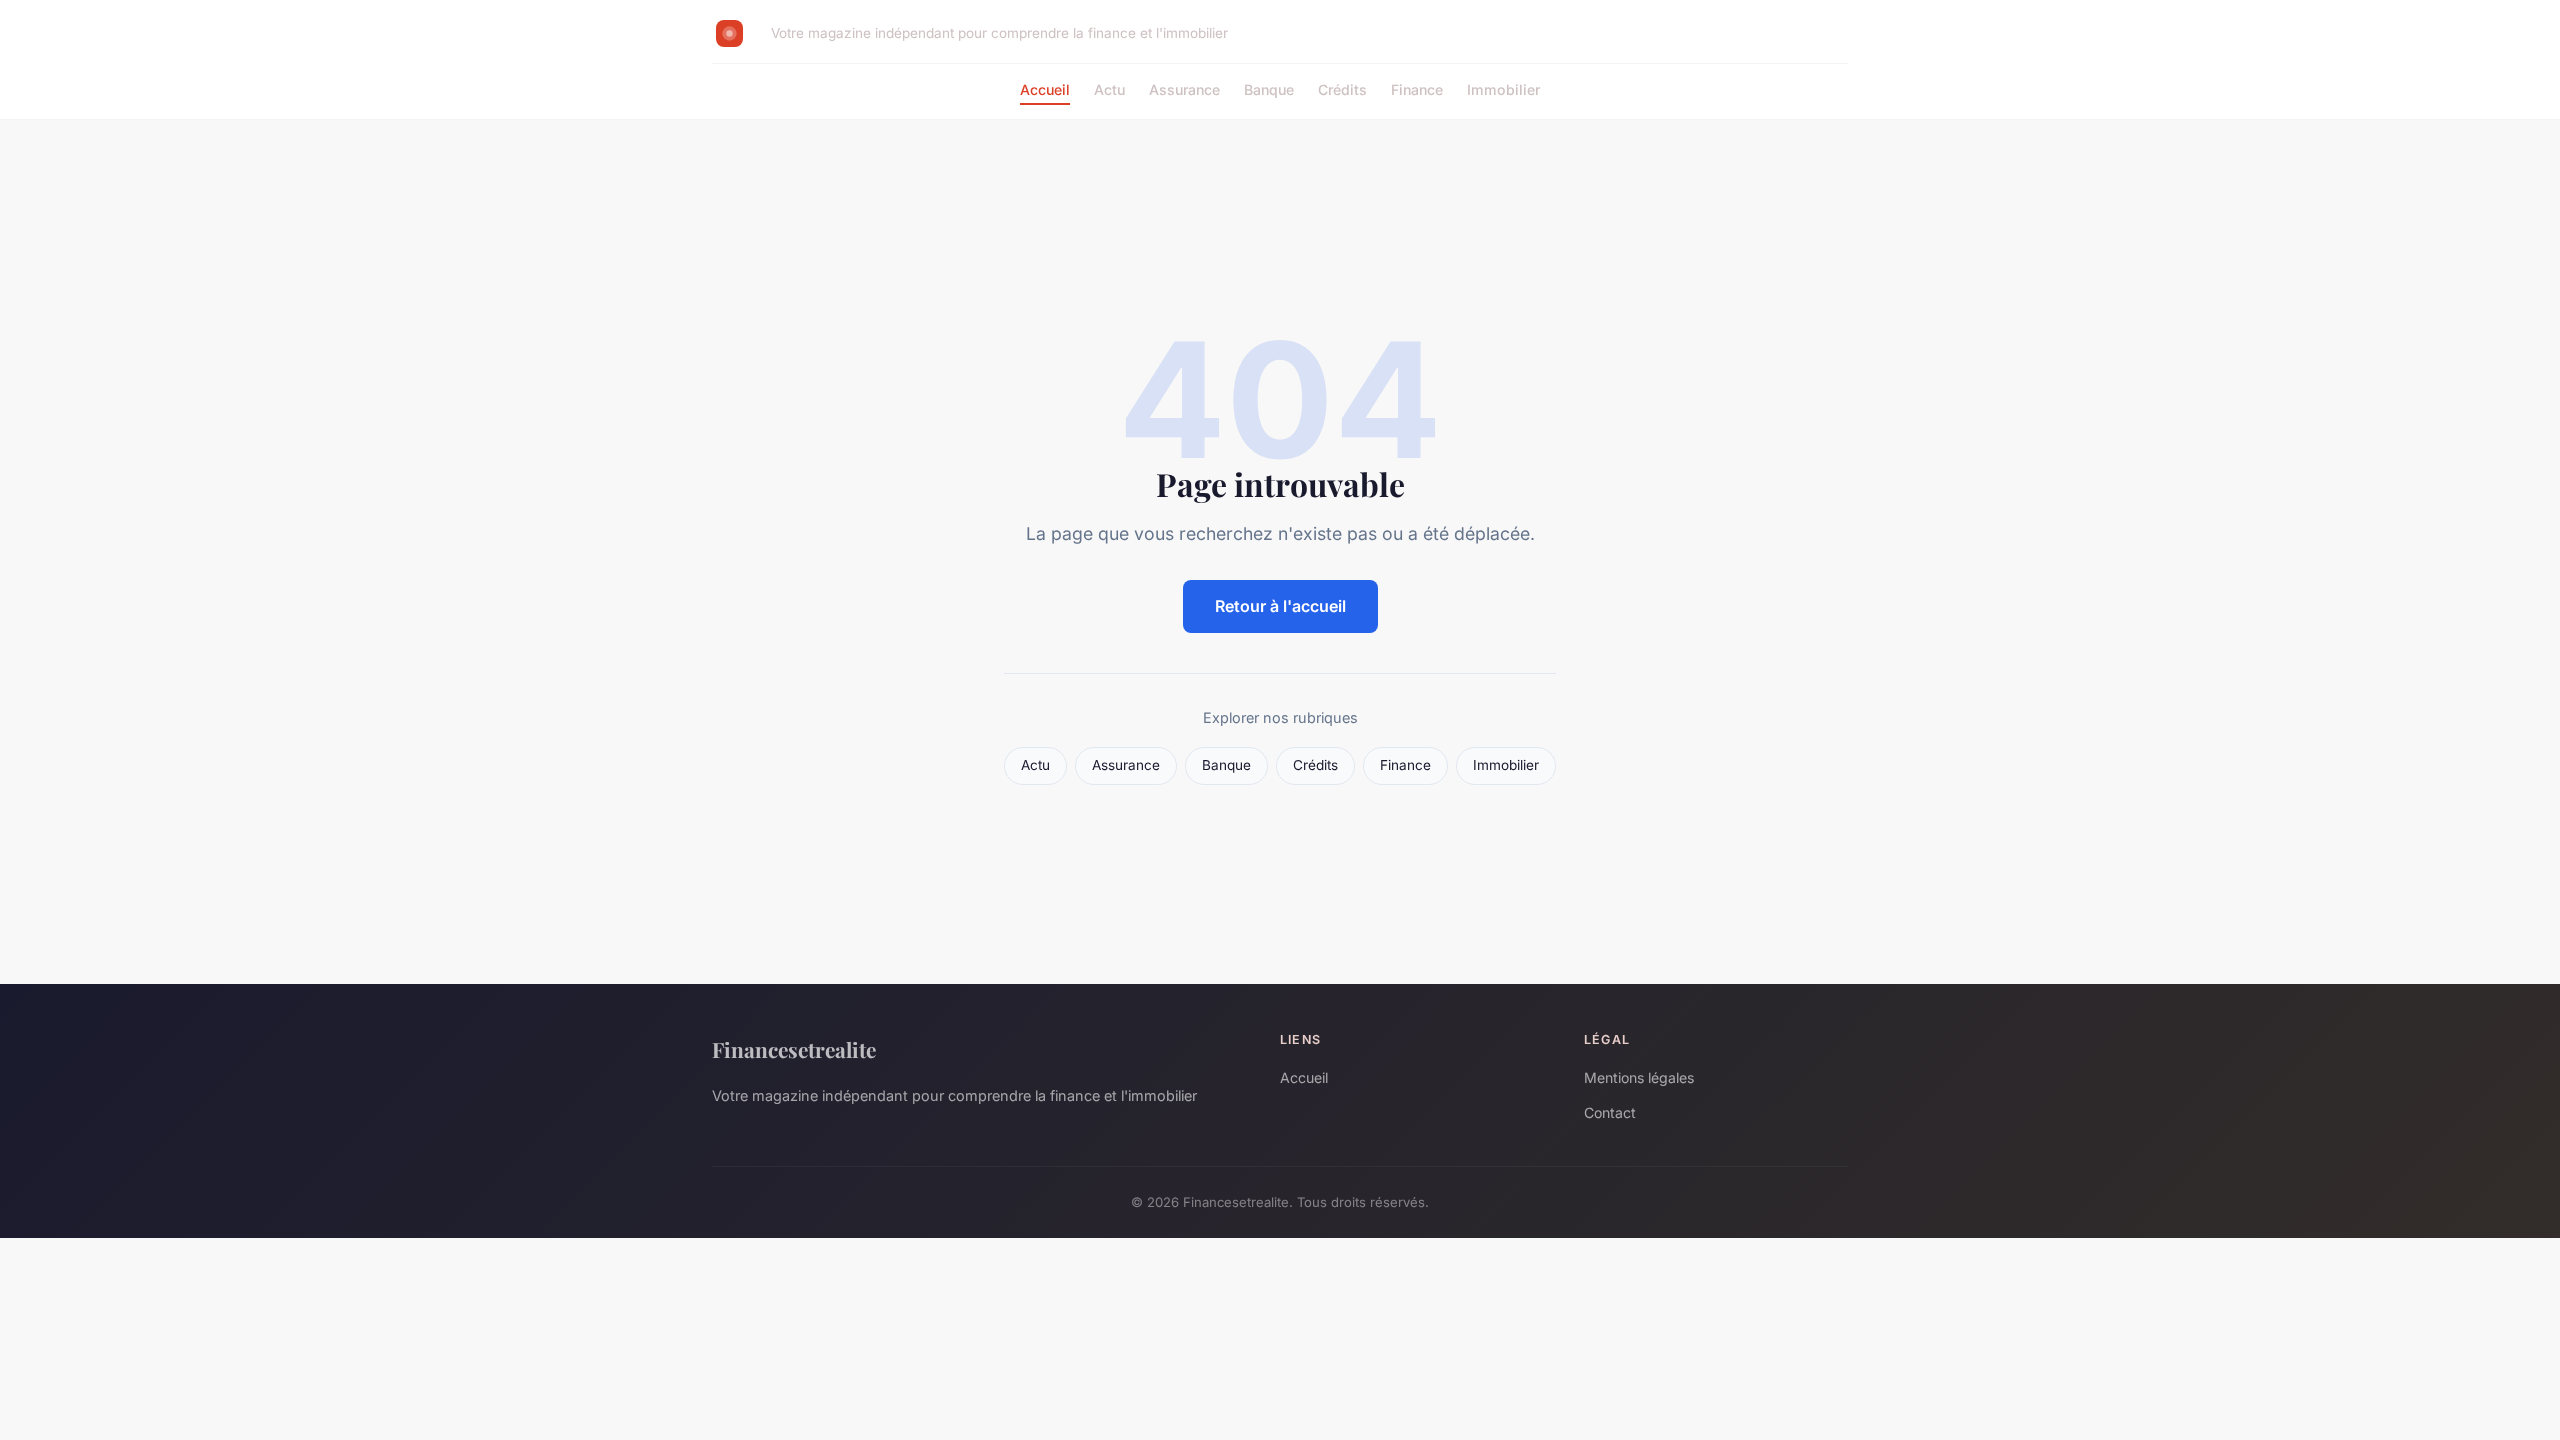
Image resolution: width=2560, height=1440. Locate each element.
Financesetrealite (794, 1049)
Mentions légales (1639, 1077)
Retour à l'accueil (1280, 606)
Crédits (1342, 89)
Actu (1109, 89)
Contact (1610, 1112)
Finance (1417, 89)
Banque (1269, 89)
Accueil (1045, 89)
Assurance (1184, 89)
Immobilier (1503, 89)
